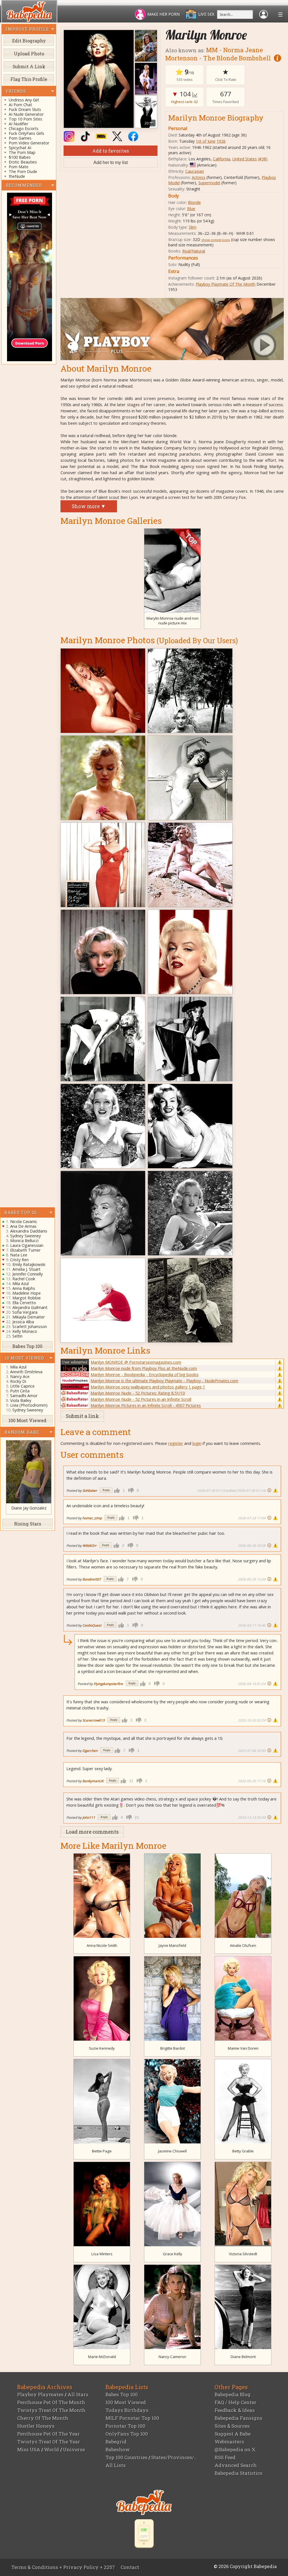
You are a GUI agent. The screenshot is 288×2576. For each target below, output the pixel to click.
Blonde (194, 202)
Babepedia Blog (233, 2394)
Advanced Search (236, 2465)
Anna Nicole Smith (102, 1945)
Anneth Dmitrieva (26, 1372)
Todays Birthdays (127, 2410)
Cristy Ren (19, 1260)
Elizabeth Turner (25, 1250)
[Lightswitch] (144, 2533)
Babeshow (118, 2449)
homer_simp (92, 1518)
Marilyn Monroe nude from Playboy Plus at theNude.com (144, 1368)
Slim (193, 227)
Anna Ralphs (24, 1288)
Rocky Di (18, 1381)
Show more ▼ (89, 506)
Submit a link (82, 1416)
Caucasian (195, 171)
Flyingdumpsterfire (108, 1684)
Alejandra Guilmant (30, 1307)
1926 (221, 141)
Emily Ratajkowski (29, 1264)
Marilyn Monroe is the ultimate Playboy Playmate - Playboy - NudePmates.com (164, 1381)
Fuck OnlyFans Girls (26, 133)
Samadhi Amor (24, 1396)
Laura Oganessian (27, 1245)
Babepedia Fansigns (238, 2418)
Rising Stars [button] (28, 1524)
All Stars (78, 2394)
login (197, 1443)
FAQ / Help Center (236, 2402)
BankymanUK (93, 1781)
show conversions (216, 240)
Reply (106, 1490)
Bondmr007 (92, 1579)
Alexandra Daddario (29, 1231)
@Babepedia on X (235, 2449)
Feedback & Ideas (235, 2410)
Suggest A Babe (233, 2434)
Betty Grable (243, 2151)
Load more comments (92, 1832)
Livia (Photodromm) (29, 1405)
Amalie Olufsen (243, 1945)
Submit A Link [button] (29, 66)
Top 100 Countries (126, 2457)
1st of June (206, 141)
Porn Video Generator (29, 143)
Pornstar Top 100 (125, 2426)
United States (245, 159)
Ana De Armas (23, 1226)
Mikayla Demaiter (29, 1317)
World (52, 2449)
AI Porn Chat (20, 105)
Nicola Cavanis (23, 1221)
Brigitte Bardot (173, 2048)
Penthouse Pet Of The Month (51, 2402)
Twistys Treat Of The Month (51, 2410)
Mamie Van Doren (243, 2048)
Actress (199, 177)
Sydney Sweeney (25, 1236)
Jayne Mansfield (172, 1945)
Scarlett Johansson (30, 1326)
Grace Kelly (173, 2254)
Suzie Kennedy (102, 2048)
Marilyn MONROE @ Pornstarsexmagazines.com (136, 1362)
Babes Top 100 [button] (27, 1346)
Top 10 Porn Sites (25, 119)
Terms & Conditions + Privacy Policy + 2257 (63, 2567)
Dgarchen (90, 1750)
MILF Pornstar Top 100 (132, 2418)
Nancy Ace (20, 1376)
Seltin (17, 1336)
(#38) (263, 159)
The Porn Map (22, 152)
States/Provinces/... (174, 2457)
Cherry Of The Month (43, 2418)
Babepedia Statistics (238, 2473)
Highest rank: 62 (184, 102)
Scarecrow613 (94, 1720)
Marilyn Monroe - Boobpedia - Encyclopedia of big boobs (145, 1374)
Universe (74, 2449)
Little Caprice (22, 1386)
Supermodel (209, 183)
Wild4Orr (89, 1545)
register (176, 1443)
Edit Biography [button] (29, 41)
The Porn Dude (23, 171)
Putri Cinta (20, 1391)
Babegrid (116, 2442)
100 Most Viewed (126, 2402)
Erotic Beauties (23, 162)
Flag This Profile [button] (29, 79)
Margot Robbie (27, 1298)
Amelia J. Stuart (26, 1269)
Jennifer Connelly (28, 1274)
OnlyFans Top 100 (127, 2434)
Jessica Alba (23, 1322)
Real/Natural (194, 251)
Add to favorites (111, 151)
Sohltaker (90, 1490)
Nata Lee (19, 1255)
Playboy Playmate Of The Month (226, 284)
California (221, 159)
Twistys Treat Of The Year (49, 2442)
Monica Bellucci (24, 1241)
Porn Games (20, 138)
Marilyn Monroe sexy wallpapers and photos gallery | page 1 (148, 1387)
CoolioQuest (92, 1625)
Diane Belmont (243, 2357)
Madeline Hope (27, 1293)
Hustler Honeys (36, 2426)
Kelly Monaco (25, 1331)
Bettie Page (102, 2151)
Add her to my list (111, 162)
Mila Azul (21, 1284)
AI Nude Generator (26, 114)
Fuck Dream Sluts (25, 109)
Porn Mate (19, 167)
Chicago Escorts (24, 129)
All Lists (116, 2465)
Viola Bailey (21, 1400)
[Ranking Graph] (195, 94)
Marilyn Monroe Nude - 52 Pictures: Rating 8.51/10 (138, 1393)
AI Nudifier (18, 124)
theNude (17, 176)
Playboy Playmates (40, 2394)
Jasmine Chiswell (172, 2151)
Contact (130, 2567)
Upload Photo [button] (29, 54)
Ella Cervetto (24, 1303)
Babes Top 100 (122, 2394)
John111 (89, 1817)
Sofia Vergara (25, 1312)
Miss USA (29, 2449)
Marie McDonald (102, 2357)
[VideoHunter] (29, 277)
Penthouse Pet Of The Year (49, 2434)
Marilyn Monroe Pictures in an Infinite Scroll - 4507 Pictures (146, 1405)
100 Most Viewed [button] (27, 1420)
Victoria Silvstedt (243, 2254)
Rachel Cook (24, 1279)
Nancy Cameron (172, 2357)
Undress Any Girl (24, 100)
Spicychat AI (20, 148)
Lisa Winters (102, 2254)
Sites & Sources (232, 2426)
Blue (191, 209)
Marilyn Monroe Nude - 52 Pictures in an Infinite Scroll (141, 1399)
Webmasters (229, 2442)
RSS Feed (225, 2457)
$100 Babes (20, 157)
